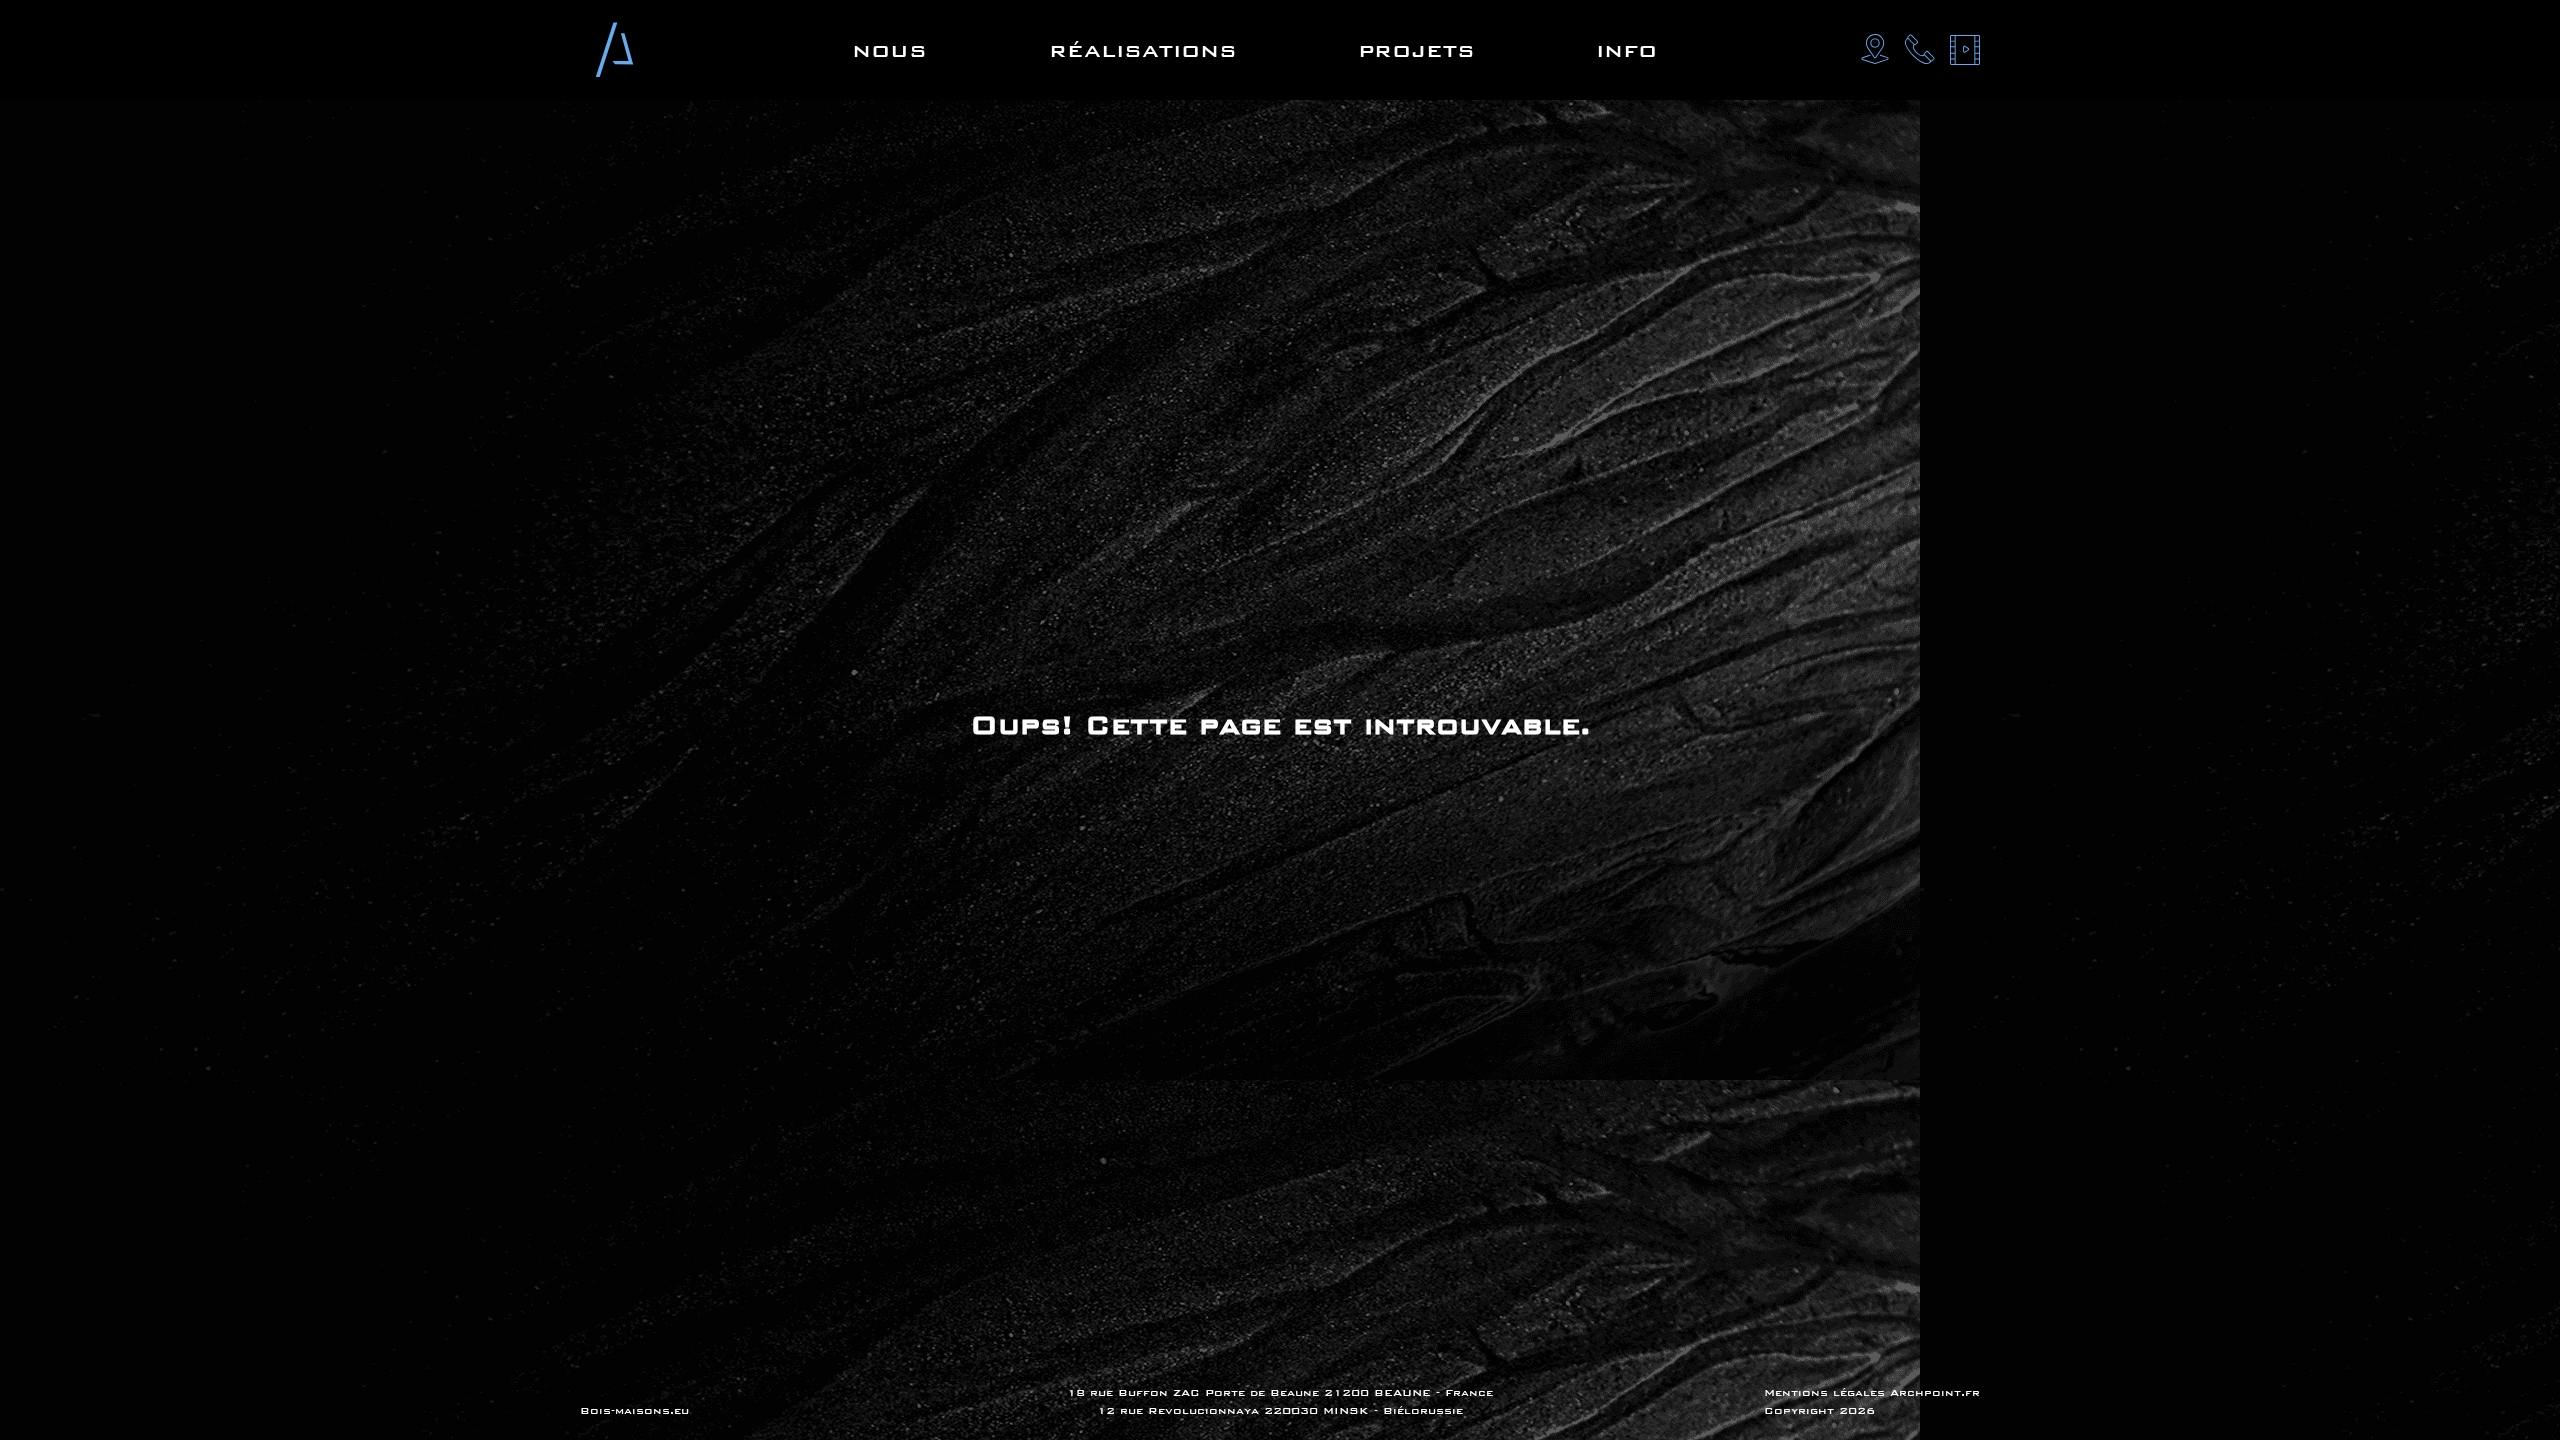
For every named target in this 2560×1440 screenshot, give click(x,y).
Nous (889, 50)
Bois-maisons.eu (634, 1410)
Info (1626, 50)
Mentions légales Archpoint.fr (1872, 1392)
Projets (1416, 50)
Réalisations (1143, 50)
